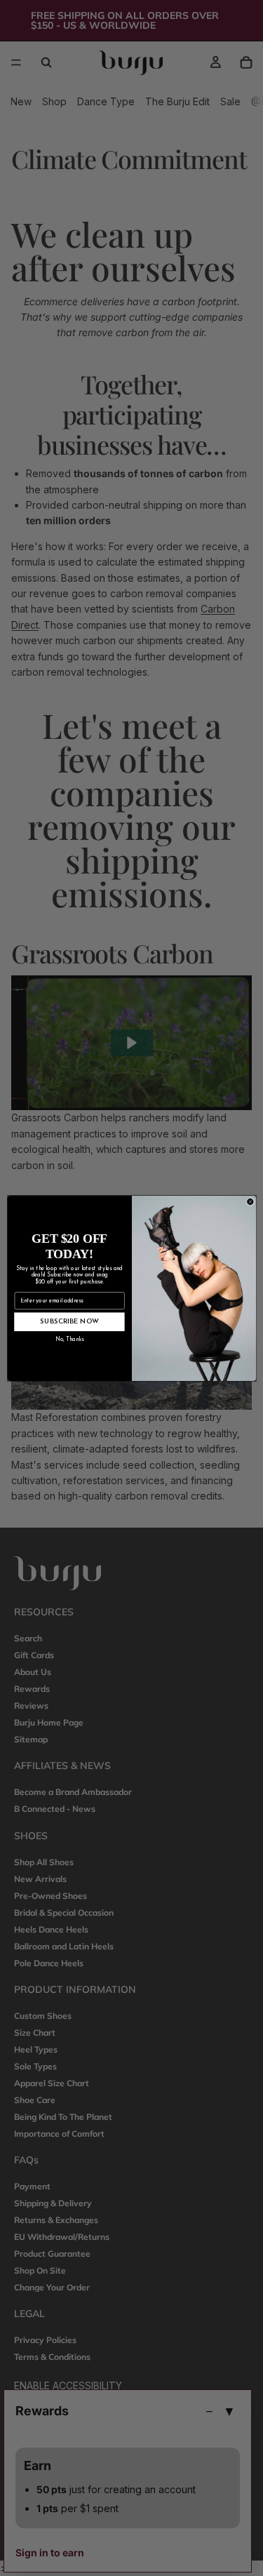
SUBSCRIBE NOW (69, 1321)
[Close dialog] (250, 1201)
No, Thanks (69, 1340)
